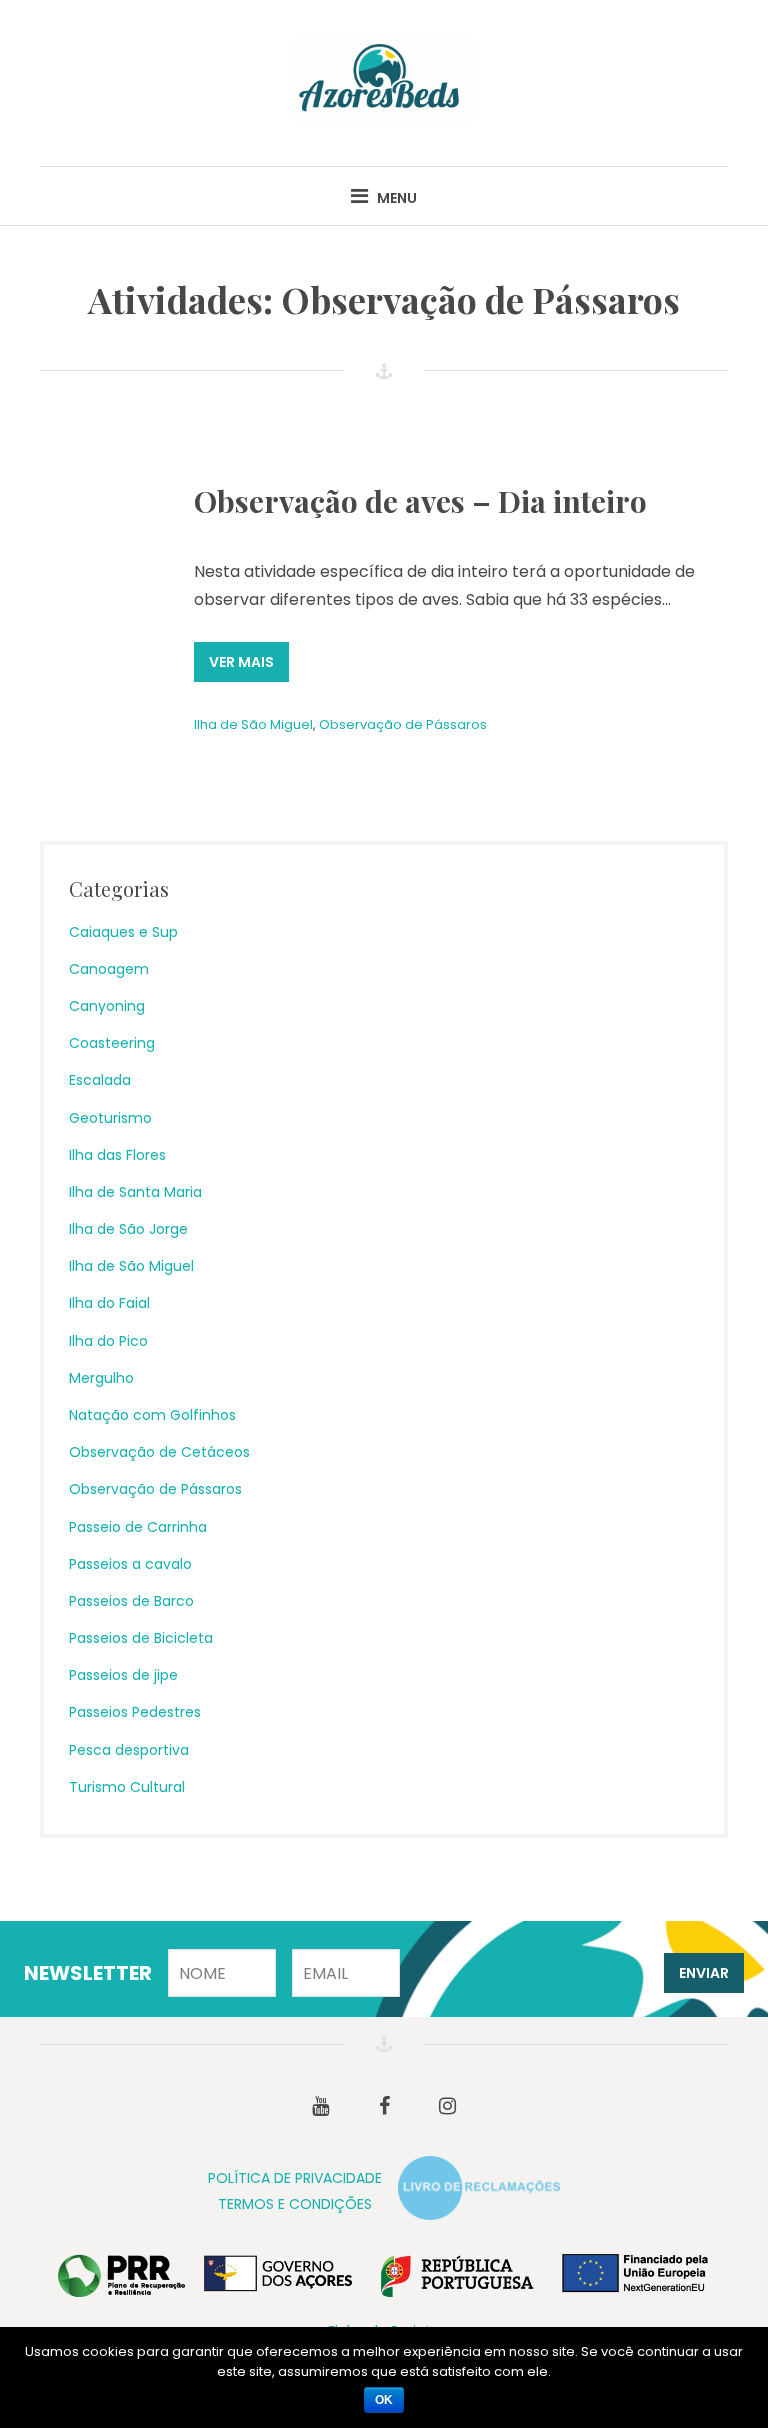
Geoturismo (110, 1118)
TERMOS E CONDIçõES (295, 2204)
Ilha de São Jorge (128, 1229)
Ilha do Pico (108, 1341)
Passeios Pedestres (135, 1712)
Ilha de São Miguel (253, 724)
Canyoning (107, 1006)
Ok (384, 2400)
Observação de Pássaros (403, 724)
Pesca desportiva (129, 1750)
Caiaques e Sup (123, 932)
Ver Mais (241, 662)
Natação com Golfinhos (152, 1415)
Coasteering (112, 1043)
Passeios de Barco (131, 1601)
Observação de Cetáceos (159, 1452)
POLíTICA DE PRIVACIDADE (295, 2178)
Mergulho (101, 1378)
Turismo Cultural (127, 1787)
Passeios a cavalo (130, 1564)
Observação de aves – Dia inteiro (420, 501)
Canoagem (109, 969)
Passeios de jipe (123, 1675)
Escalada (100, 1080)
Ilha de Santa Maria (135, 1192)
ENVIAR (704, 1973)
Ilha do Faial (109, 1303)
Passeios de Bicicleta (141, 1638)
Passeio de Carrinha (138, 1527)
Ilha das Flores (117, 1155)
